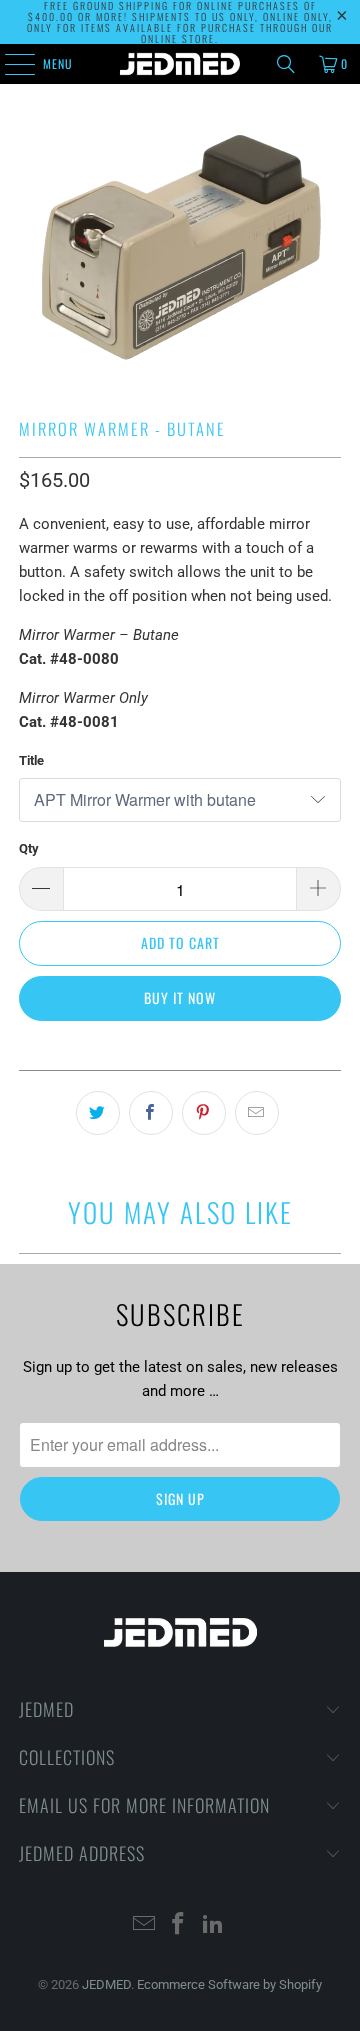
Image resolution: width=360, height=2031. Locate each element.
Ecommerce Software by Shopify (229, 1984)
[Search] (286, 64)
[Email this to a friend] (257, 1113)
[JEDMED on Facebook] (179, 1925)
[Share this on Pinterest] (204, 1113)
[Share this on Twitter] (98, 1113)
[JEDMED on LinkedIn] (214, 1925)
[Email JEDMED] (144, 1925)
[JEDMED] (180, 64)
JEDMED (106, 1984)
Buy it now (180, 997)
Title (31, 760)
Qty (29, 848)
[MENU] (9, 64)
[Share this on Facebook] (151, 1113)
